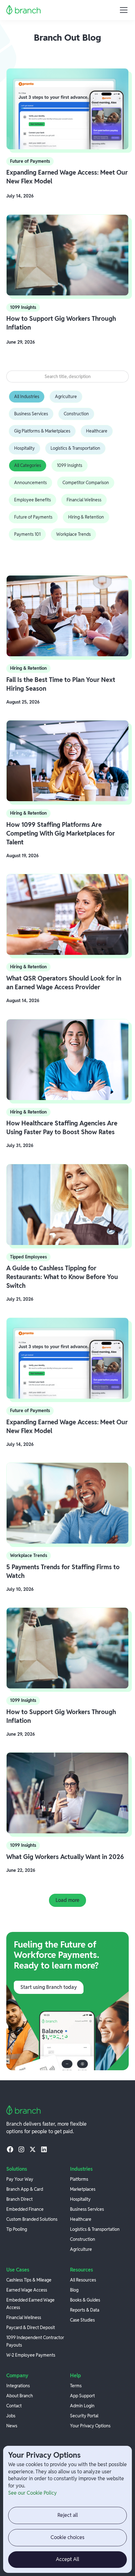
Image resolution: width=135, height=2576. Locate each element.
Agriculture (81, 2249)
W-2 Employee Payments (31, 2355)
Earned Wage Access (27, 2290)
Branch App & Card (25, 2189)
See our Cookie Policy (32, 2493)
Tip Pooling (17, 2229)
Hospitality (80, 2199)
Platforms (79, 2179)
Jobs (11, 2416)
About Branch (20, 2396)
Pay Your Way (20, 2179)
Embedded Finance (25, 2209)
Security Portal (84, 2416)
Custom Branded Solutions (32, 2219)
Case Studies (82, 2320)
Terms (76, 2386)
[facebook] (10, 2149)
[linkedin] (44, 2149)
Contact (14, 2406)
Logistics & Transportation (95, 2229)
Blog (74, 2290)
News (12, 2426)
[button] (122, 10)
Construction (83, 2239)
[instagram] (21, 2149)
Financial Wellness (24, 2317)
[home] (24, 10)
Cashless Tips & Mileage (29, 2280)
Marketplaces (83, 2189)
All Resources (83, 2280)
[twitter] (33, 2149)
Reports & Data (85, 2310)
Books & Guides (85, 2300)
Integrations (18, 2386)
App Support (82, 2396)
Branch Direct (19, 2199)
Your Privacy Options (90, 2426)
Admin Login (82, 2406)
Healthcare (81, 2219)
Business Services (87, 2209)
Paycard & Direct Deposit (31, 2328)
